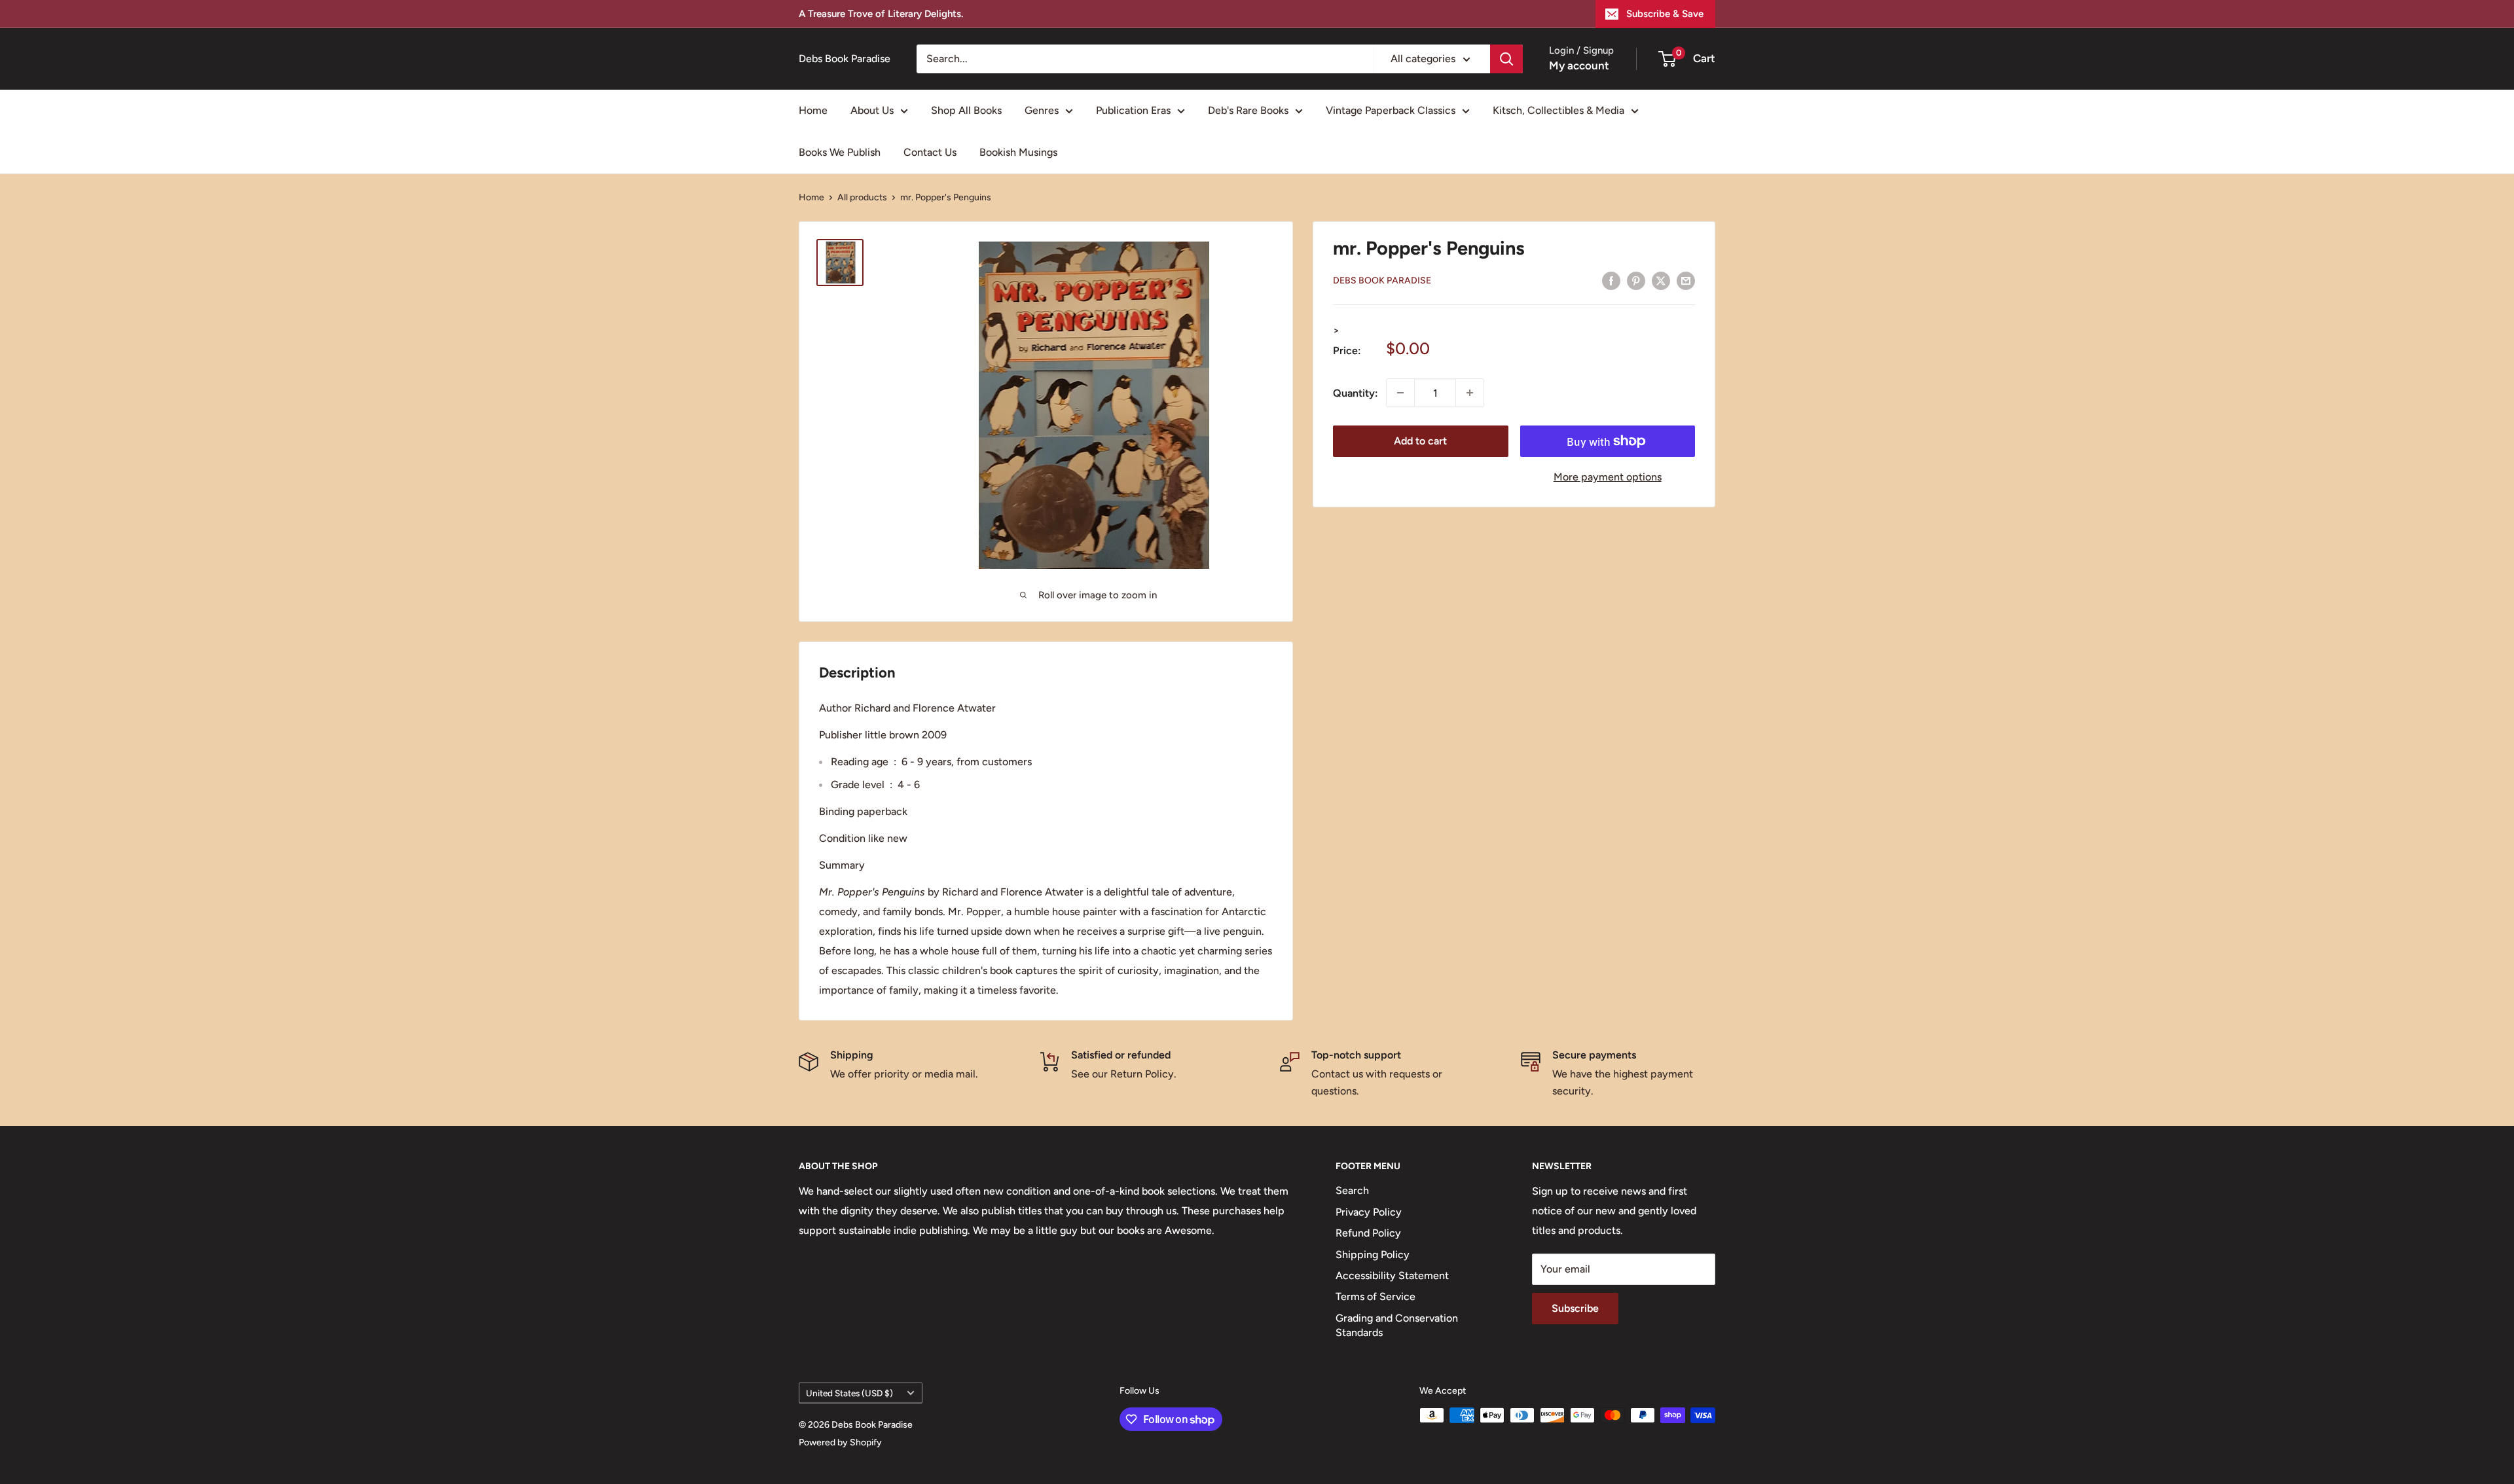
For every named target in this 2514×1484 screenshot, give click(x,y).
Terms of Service (1375, 1296)
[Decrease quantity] (1400, 393)
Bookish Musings (1018, 152)
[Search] (1506, 59)
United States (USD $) (849, 1393)
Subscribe (1575, 1308)
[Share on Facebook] (1611, 280)
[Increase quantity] (1470, 393)
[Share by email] (1686, 280)
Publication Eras (1133, 110)
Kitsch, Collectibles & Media (1558, 110)
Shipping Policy (1373, 1255)
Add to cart (1420, 441)
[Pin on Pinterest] (1636, 280)
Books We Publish (840, 152)
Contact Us (930, 152)
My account (1579, 65)
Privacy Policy (1369, 1212)
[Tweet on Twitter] (1661, 280)
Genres (1042, 110)
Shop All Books (966, 110)
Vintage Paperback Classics (1391, 110)
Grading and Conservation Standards (1397, 1325)
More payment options (1608, 477)
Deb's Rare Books (1248, 110)
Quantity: (1356, 392)
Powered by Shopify (840, 1442)
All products (862, 197)
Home (813, 110)
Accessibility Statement (1392, 1276)
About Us (872, 110)
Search (1352, 1190)
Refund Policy (1368, 1233)
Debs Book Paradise (1382, 281)
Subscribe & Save (1665, 14)
